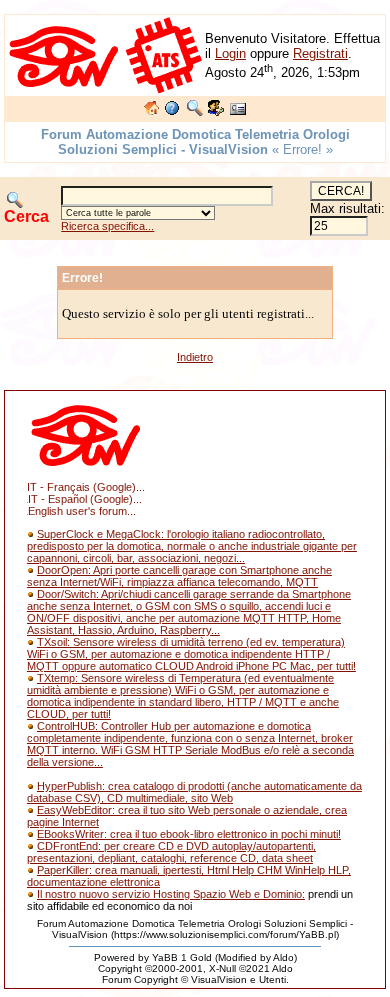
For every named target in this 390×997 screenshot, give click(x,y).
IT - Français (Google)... (86, 487)
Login (230, 53)
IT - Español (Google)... (85, 499)
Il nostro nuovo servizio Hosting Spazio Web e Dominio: (171, 894)
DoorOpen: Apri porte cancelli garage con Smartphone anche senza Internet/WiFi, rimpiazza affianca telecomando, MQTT (179, 576)
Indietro (195, 357)
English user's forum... (82, 511)
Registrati (320, 53)
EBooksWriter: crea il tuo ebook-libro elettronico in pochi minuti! (189, 834)
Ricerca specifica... (107, 226)
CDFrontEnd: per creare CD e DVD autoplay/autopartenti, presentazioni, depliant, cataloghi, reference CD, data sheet (171, 852)
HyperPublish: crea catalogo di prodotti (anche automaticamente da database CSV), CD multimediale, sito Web (194, 792)
